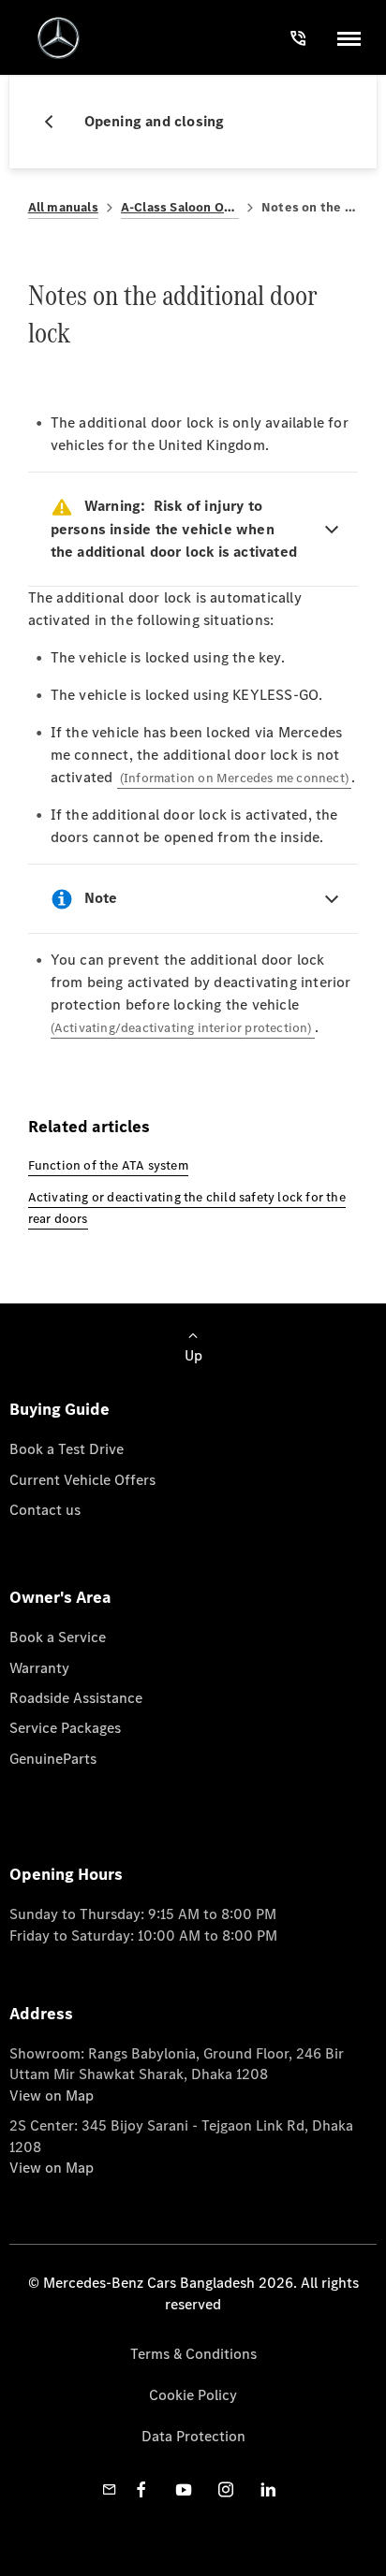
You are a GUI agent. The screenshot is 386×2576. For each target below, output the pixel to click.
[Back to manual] (56, 122)
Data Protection (193, 2436)
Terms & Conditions (193, 2354)
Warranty (39, 1668)
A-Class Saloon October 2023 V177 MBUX (180, 207)
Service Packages (65, 1728)
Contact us (45, 1510)
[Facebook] (141, 2489)
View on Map (52, 2096)
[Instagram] (226, 2489)
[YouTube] (184, 2489)
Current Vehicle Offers (82, 1480)
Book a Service (58, 1637)
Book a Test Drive (67, 1449)
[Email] (110, 2489)
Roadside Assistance (76, 1698)
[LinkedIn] (268, 2489)
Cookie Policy (193, 2395)
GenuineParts (53, 1759)
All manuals (63, 207)
